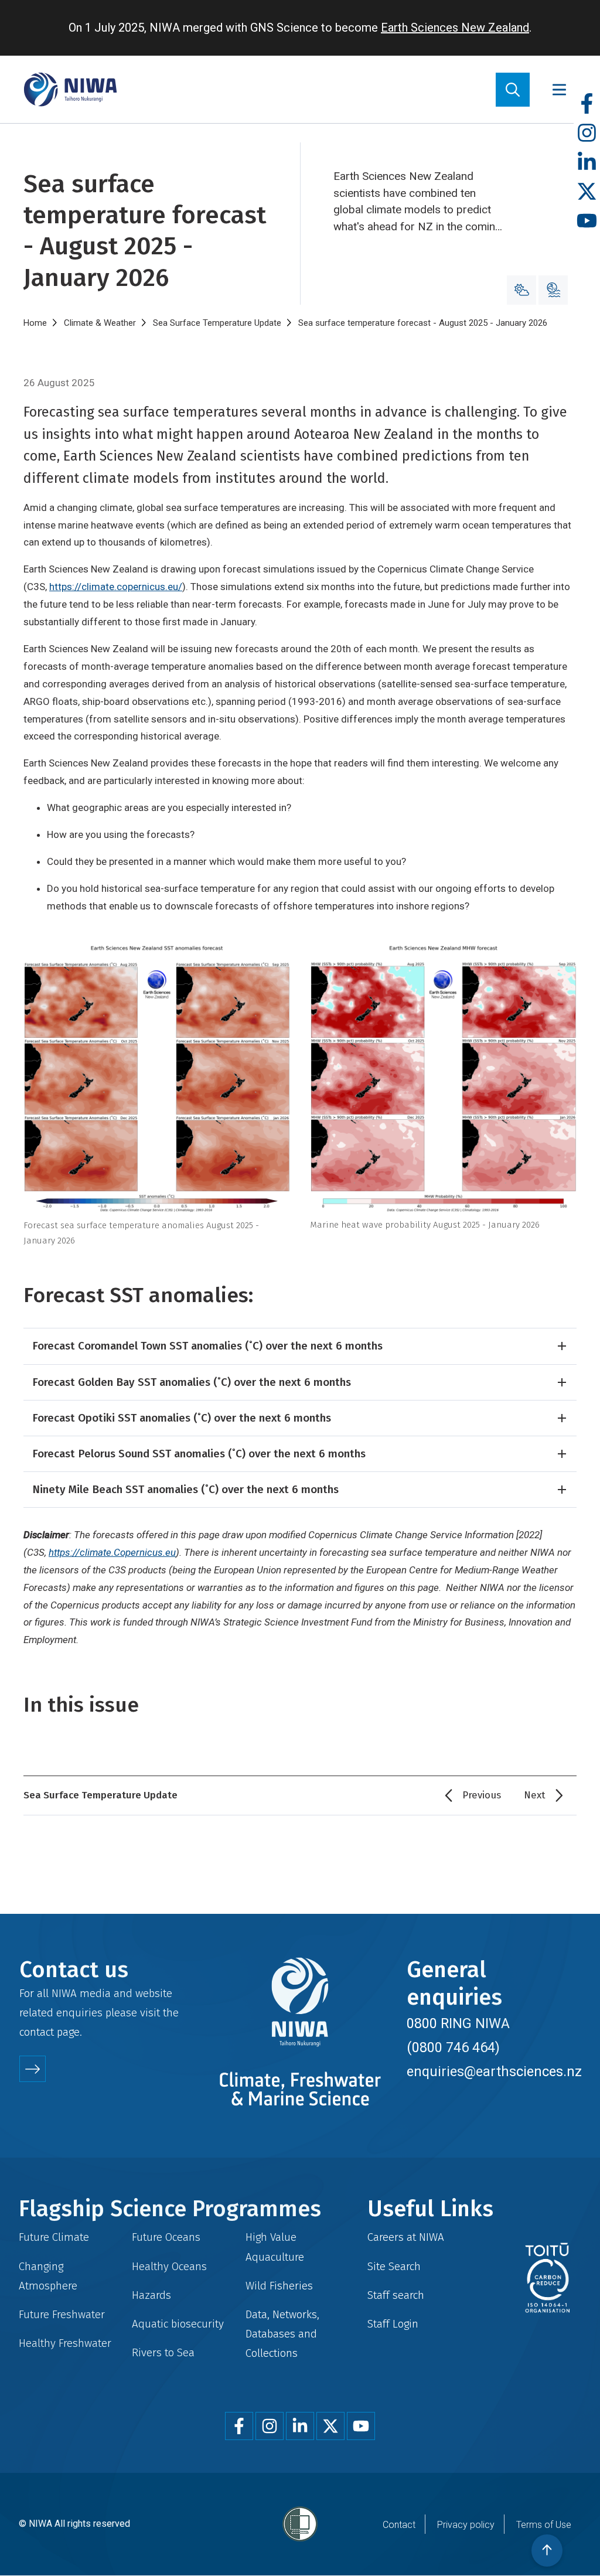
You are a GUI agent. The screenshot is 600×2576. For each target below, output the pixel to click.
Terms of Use (544, 2525)
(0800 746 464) (453, 2047)
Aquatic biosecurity (178, 2324)
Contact (399, 2525)
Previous (482, 1795)
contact (37, 2032)
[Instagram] (587, 133)
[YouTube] (587, 221)
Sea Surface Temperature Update (217, 323)
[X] (587, 192)
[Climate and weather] (521, 290)
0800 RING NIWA (458, 2023)
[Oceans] (553, 290)
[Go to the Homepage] (70, 89)
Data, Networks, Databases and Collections (282, 2334)
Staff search (396, 2295)
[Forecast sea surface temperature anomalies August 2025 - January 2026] (157, 1079)
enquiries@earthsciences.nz (494, 2071)
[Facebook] (587, 104)
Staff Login (393, 2324)
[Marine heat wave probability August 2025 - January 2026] (443, 1078)
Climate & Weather (100, 323)
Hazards (151, 2295)
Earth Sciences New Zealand (455, 28)
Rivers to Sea (163, 2352)
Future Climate (54, 2237)
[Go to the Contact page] (33, 2069)
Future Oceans (166, 2237)
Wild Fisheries (279, 2286)
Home (35, 323)
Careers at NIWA (406, 2237)
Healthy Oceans (169, 2266)
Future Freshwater (62, 2314)
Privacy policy (466, 2525)
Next (535, 1795)
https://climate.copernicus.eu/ (116, 587)
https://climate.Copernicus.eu (112, 1552)
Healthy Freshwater (65, 2343)
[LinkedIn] (587, 163)
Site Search (394, 2266)
